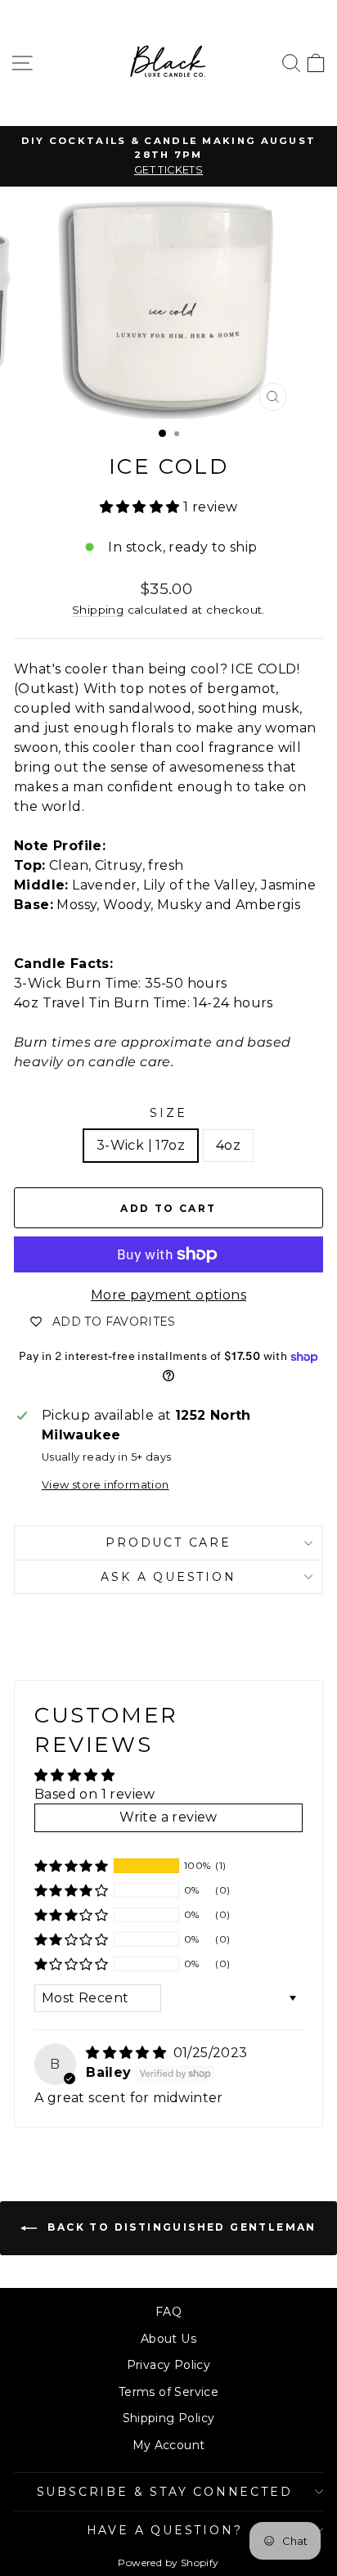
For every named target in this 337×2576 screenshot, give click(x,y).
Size (168, 1113)
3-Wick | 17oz (141, 1145)
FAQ (168, 2312)
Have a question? (165, 2530)
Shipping (98, 610)
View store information (106, 1485)
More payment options (168, 1295)
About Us (168, 2339)
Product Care (168, 1542)
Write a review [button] (168, 1817)
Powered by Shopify (168, 2562)
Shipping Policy (169, 2418)
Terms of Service (168, 2392)
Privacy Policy (169, 2365)
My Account (169, 2445)
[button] (142, 507)
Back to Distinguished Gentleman (180, 2227)
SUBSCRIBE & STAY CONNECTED (165, 2492)
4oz (228, 1145)
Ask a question (168, 1577)
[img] (128, 2053)
